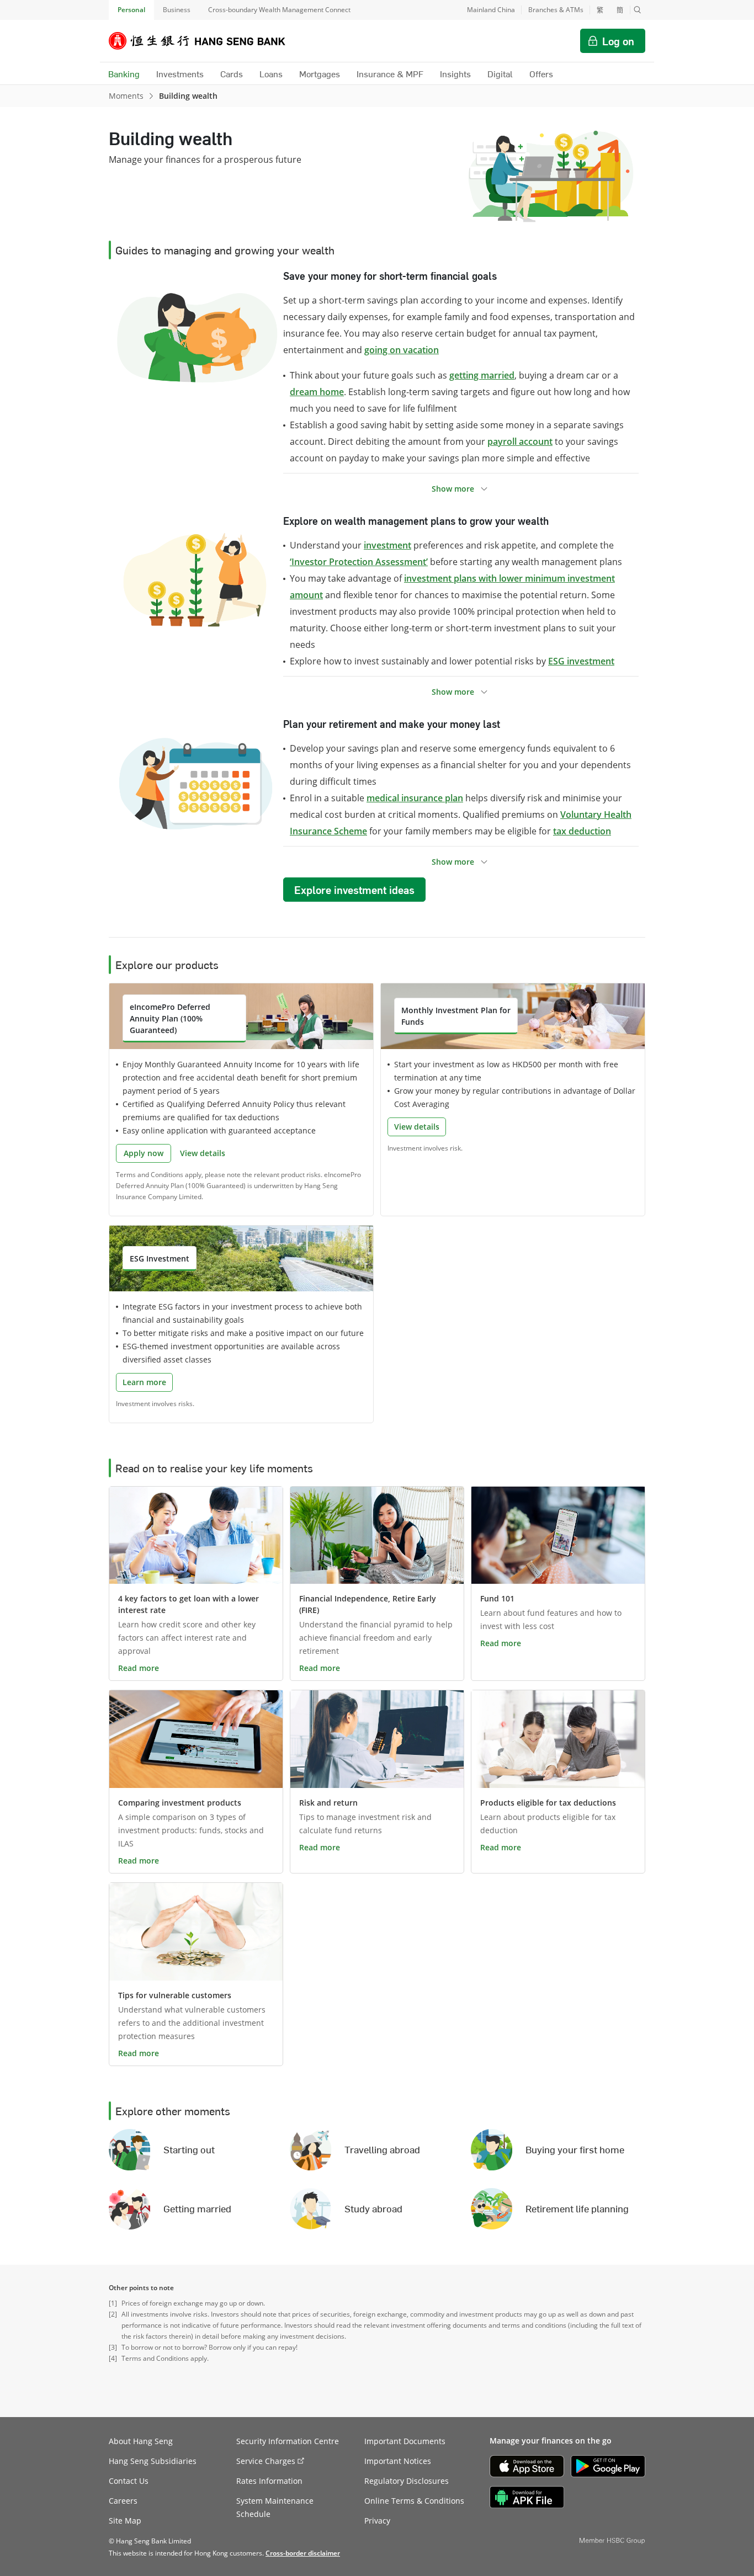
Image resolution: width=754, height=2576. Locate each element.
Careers (123, 2501)
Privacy (377, 2521)
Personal (131, 10)
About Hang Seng (141, 2441)
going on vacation (402, 350)
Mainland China (491, 10)
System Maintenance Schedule (275, 2507)
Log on (618, 41)
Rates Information (269, 2481)
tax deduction (582, 831)
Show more (453, 489)
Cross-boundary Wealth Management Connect (279, 10)
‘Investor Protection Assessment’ (359, 562)
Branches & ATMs (556, 10)
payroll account (520, 441)
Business (177, 10)
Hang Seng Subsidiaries (153, 2461)
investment (387, 545)
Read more (139, 1668)
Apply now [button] (144, 1153)
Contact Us (129, 2481)
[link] (303, 2553)
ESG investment (581, 661)
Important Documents (405, 2441)
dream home (317, 392)
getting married (482, 375)
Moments (126, 96)
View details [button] (417, 1127)
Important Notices (398, 2461)
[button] (638, 10)
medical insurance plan (415, 798)
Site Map (125, 2521)
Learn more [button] (144, 1382)
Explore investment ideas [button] (354, 890)
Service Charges (266, 2461)
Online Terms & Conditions (414, 2501)
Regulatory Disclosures (407, 2481)
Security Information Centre (288, 2441)
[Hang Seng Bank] (205, 41)
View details (203, 1153)
